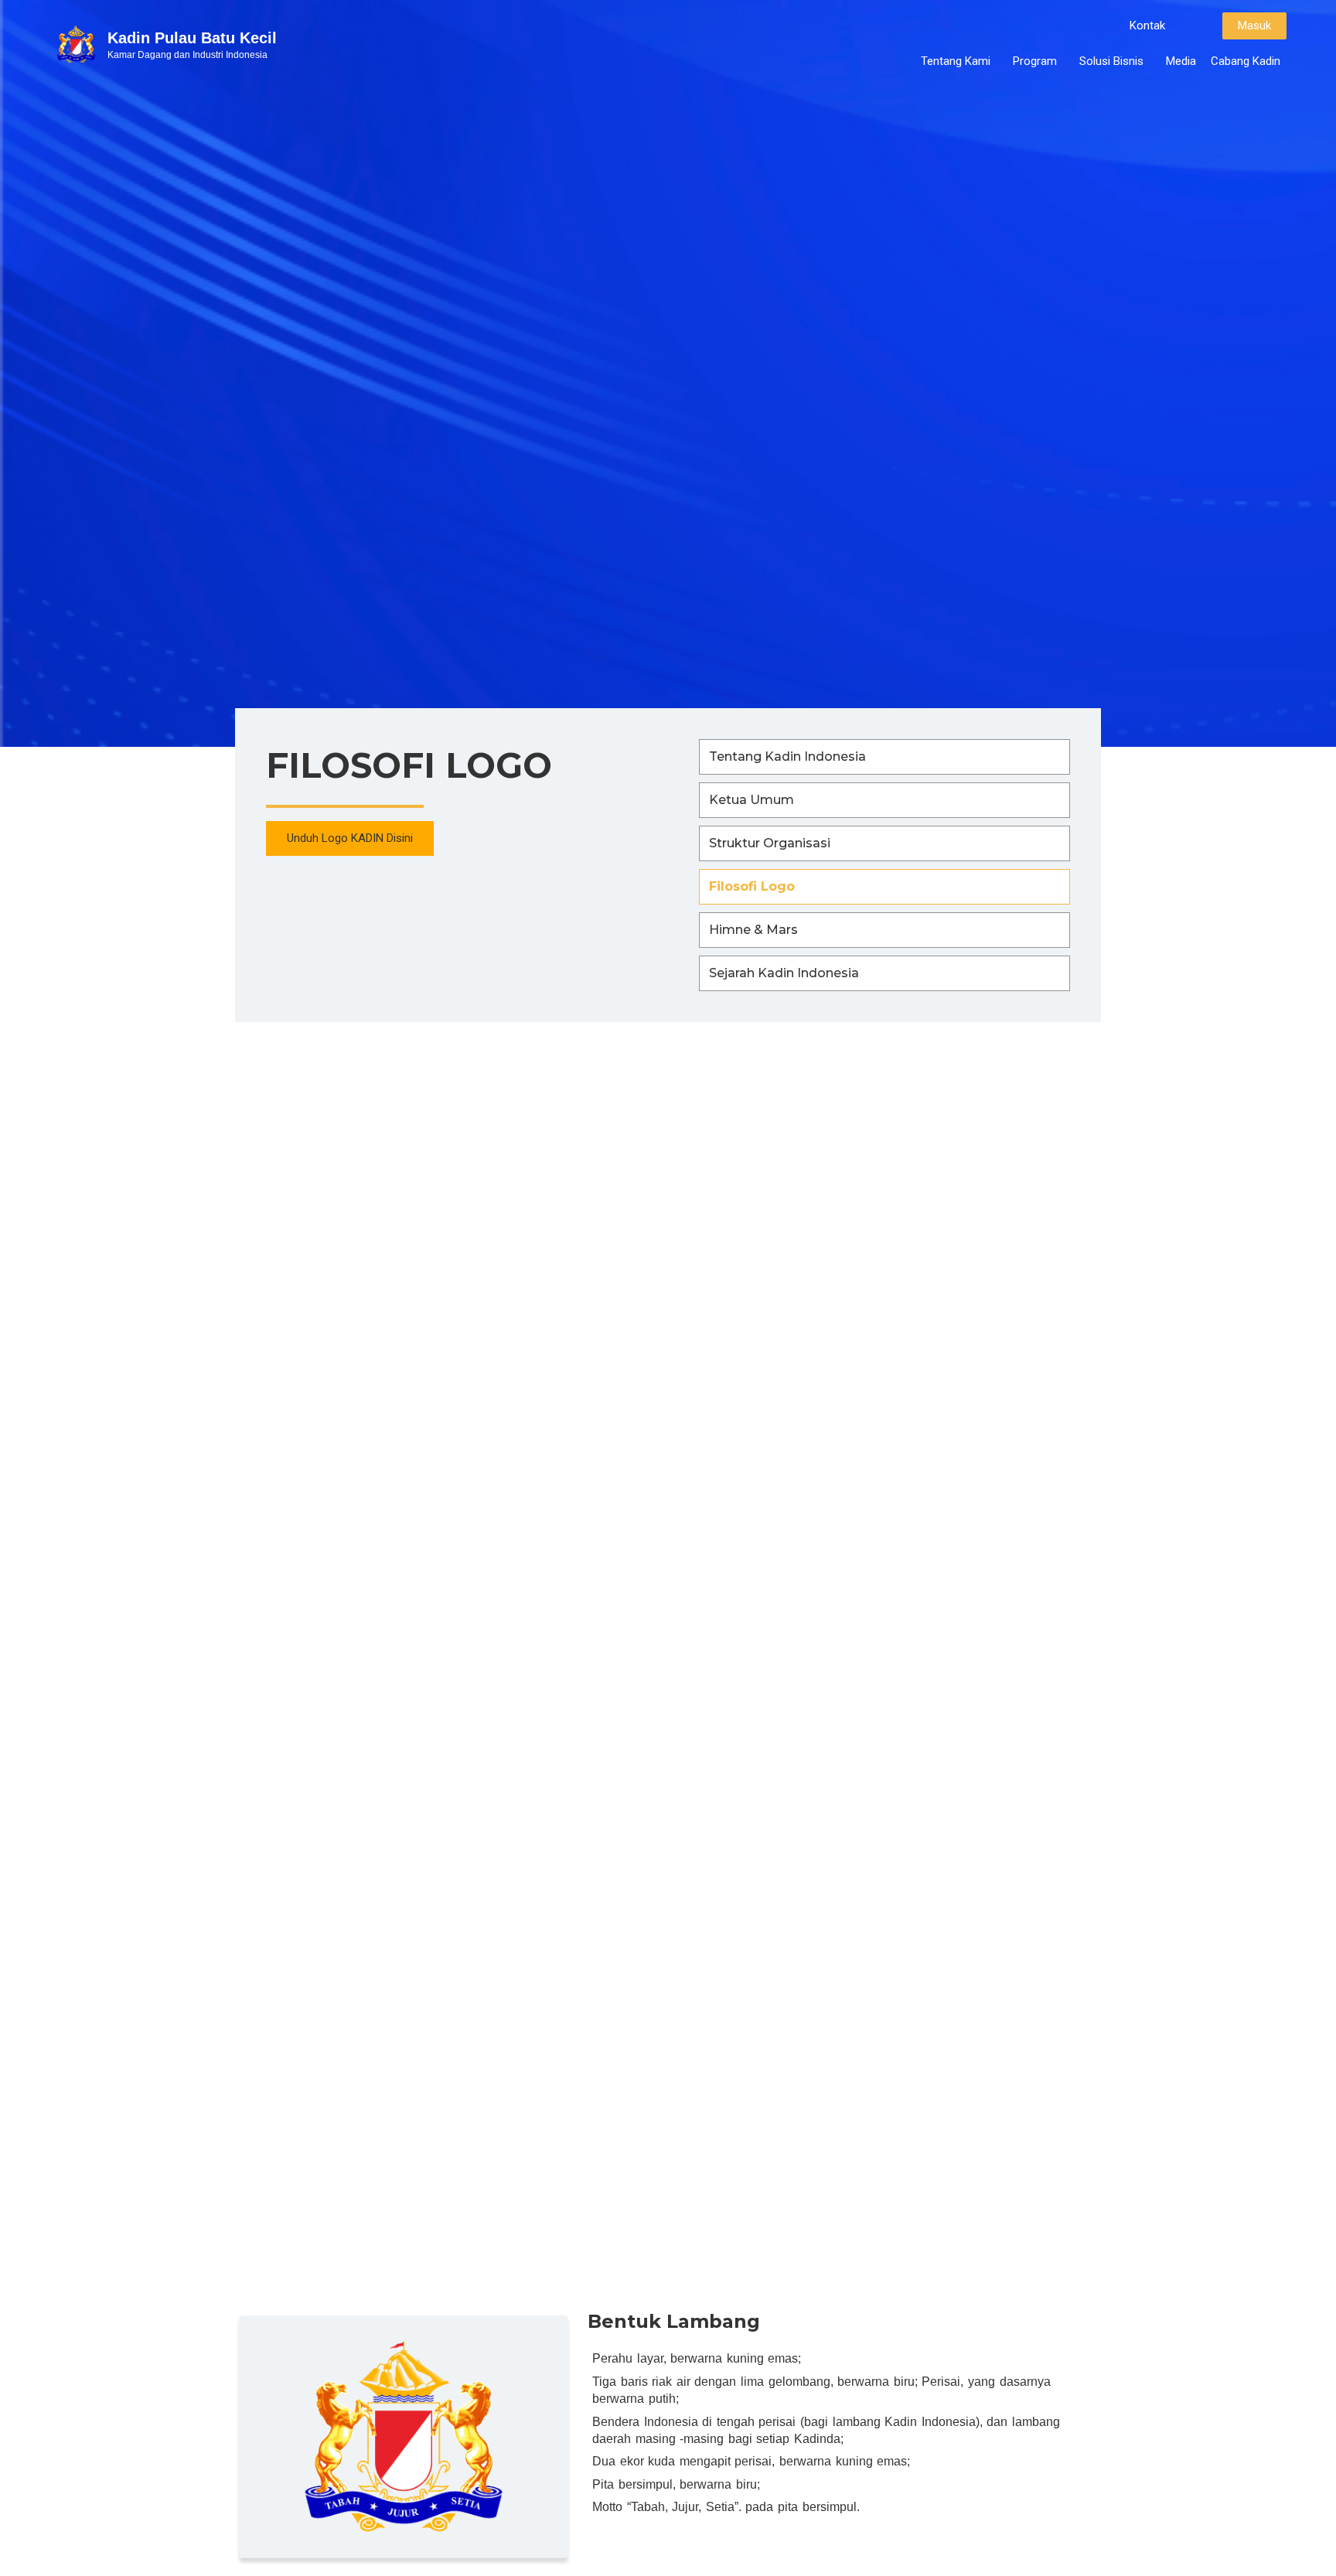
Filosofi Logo (752, 886)
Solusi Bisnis (1111, 61)
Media (1181, 61)
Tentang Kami (956, 61)
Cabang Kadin (1246, 61)
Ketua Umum (751, 800)
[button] (1147, 26)
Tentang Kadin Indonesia (787, 756)
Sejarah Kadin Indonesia (784, 973)
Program (1035, 61)
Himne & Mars (753, 930)
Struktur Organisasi (770, 843)
